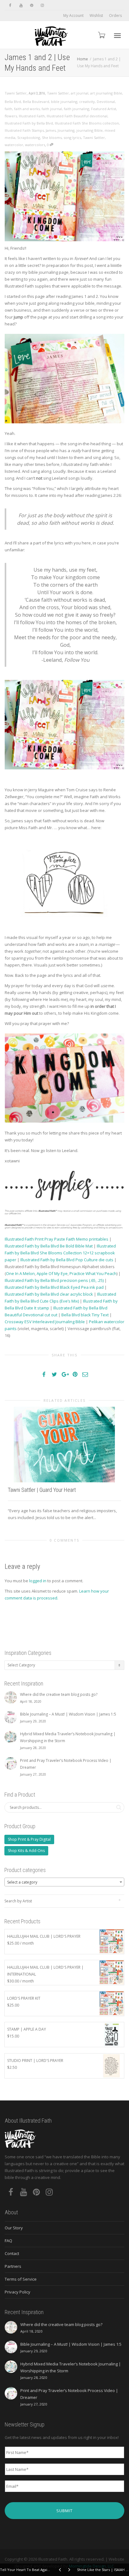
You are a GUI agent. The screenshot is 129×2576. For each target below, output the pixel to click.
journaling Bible (90, 130)
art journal (80, 93)
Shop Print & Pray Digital (29, 1839)
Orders (115, 15)
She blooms (52, 138)
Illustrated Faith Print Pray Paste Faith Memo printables (57, 1239)
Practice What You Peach (93, 1273)
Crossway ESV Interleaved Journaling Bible (45, 1322)
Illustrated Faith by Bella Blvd (29, 123)
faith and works (27, 109)
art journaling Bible (106, 93)
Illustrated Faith (32, 116)
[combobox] (64, 1882)
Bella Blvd (13, 102)
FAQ (8, 2241)
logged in (38, 1581)
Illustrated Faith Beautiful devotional (77, 116)
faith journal (52, 109)
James (51, 130)
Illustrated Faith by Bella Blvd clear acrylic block (49, 1294)
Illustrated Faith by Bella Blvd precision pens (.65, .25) (54, 1280)
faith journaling (77, 109)
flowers (11, 116)
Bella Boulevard (36, 102)
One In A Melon (20, 1273)
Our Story (14, 2228)
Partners (13, 2266)
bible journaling (64, 102)
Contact (12, 2253)
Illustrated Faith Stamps (24, 130)
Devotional (106, 102)
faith (8, 109)
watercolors (35, 145)
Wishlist (96, 15)
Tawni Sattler (58, 93)
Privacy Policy (18, 2292)
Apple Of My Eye (52, 1273)
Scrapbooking (29, 138)
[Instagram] (42, 5)
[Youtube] (21, 5)
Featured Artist (104, 109)
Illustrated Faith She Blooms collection (87, 123)
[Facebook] (10, 5)
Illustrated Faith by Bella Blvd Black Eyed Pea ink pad (54, 1287)
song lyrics (72, 138)
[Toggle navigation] (117, 36)
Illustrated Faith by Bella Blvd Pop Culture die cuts (67, 1260)
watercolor (14, 145)
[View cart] (101, 35)
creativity (87, 102)
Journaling (66, 130)
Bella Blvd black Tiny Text (85, 1315)
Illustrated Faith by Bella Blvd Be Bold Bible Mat (49, 1246)
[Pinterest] (31, 5)
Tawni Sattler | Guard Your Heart (42, 1490)
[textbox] (64, 1882)
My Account (73, 15)
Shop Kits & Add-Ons (26, 1851)
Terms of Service (21, 2279)
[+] (64, 1444)
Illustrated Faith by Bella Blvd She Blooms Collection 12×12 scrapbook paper (60, 1253)
